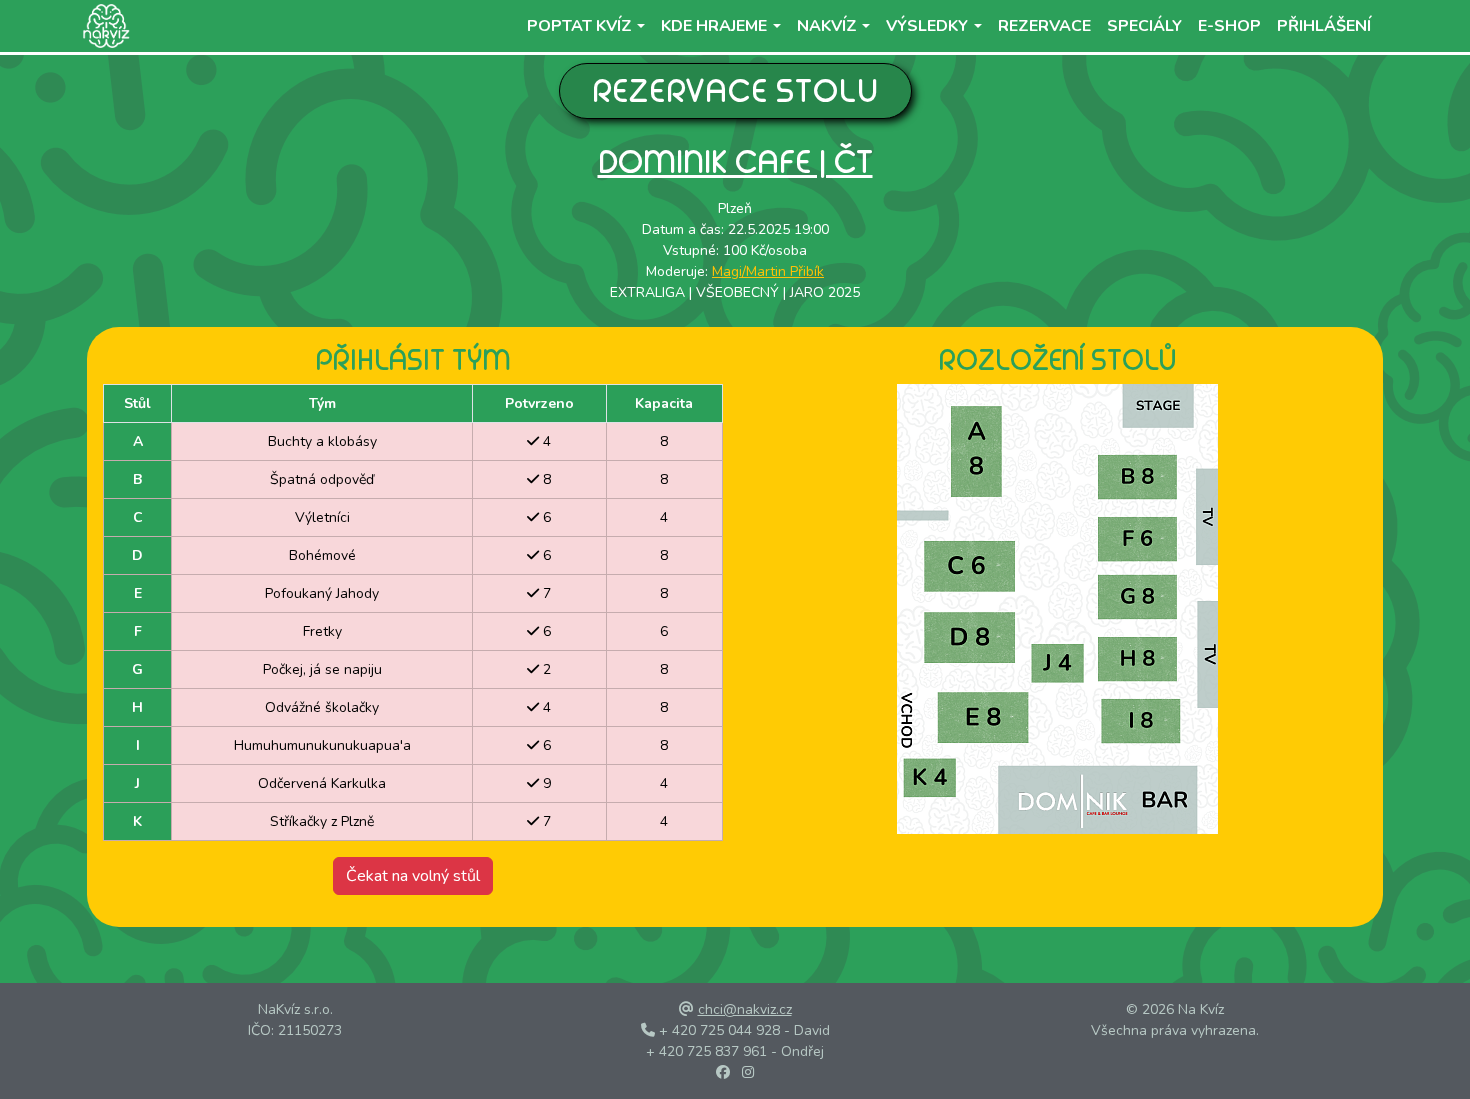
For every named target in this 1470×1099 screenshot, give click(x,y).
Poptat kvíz (579, 26)
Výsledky (927, 26)
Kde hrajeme (714, 26)
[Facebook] (723, 1072)
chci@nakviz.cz (745, 1009)
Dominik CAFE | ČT (735, 161)
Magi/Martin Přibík (768, 271)
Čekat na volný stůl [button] (413, 876)
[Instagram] (748, 1072)
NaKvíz (827, 26)
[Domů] (102, 26)
